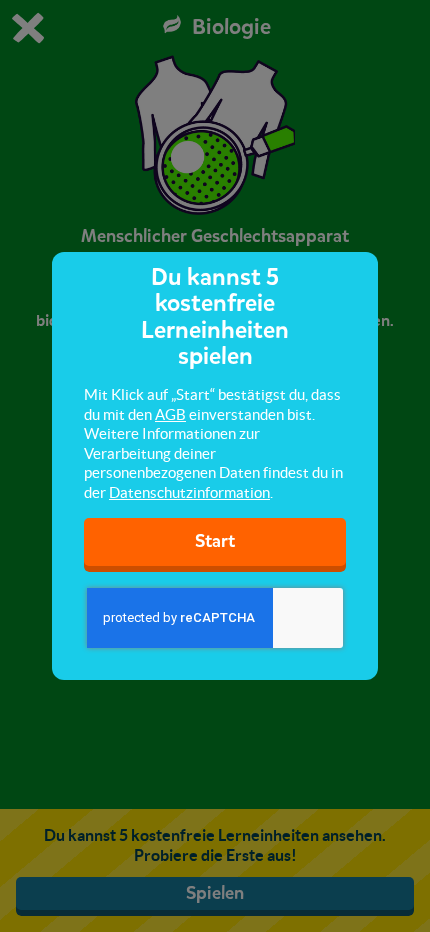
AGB (170, 414)
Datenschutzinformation (189, 492)
